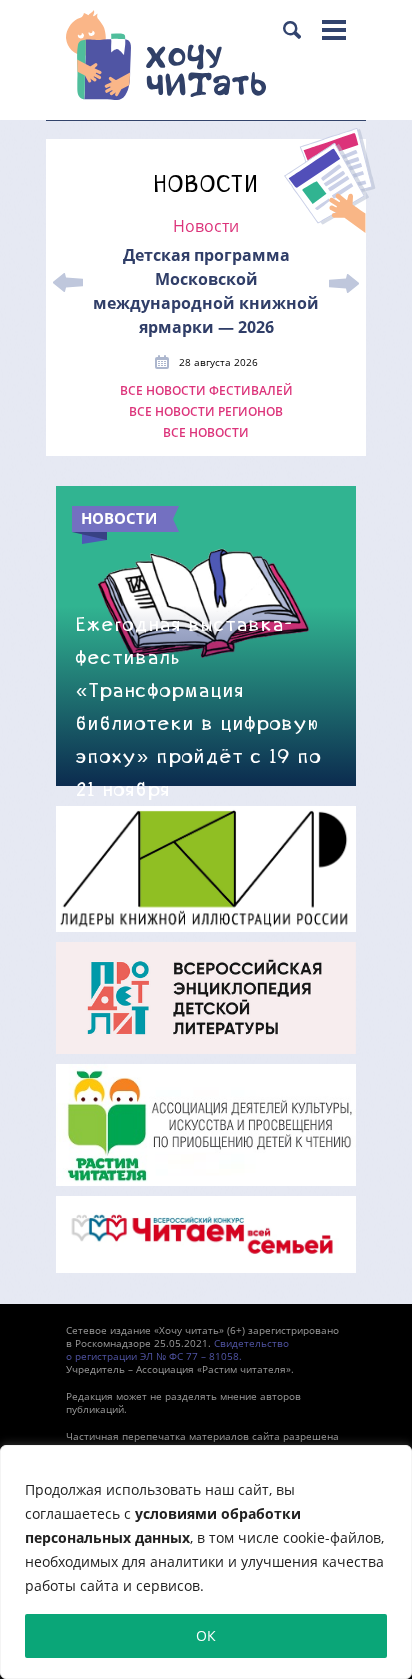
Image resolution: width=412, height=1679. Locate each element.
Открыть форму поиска (292, 30)
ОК (206, 1635)
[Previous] (68, 283)
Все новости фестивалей (206, 391)
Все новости (206, 433)
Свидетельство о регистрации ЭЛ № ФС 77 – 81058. (177, 1349)
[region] (206, 1562)
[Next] (344, 283)
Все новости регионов (206, 412)
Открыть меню (334, 30)
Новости (206, 226)
